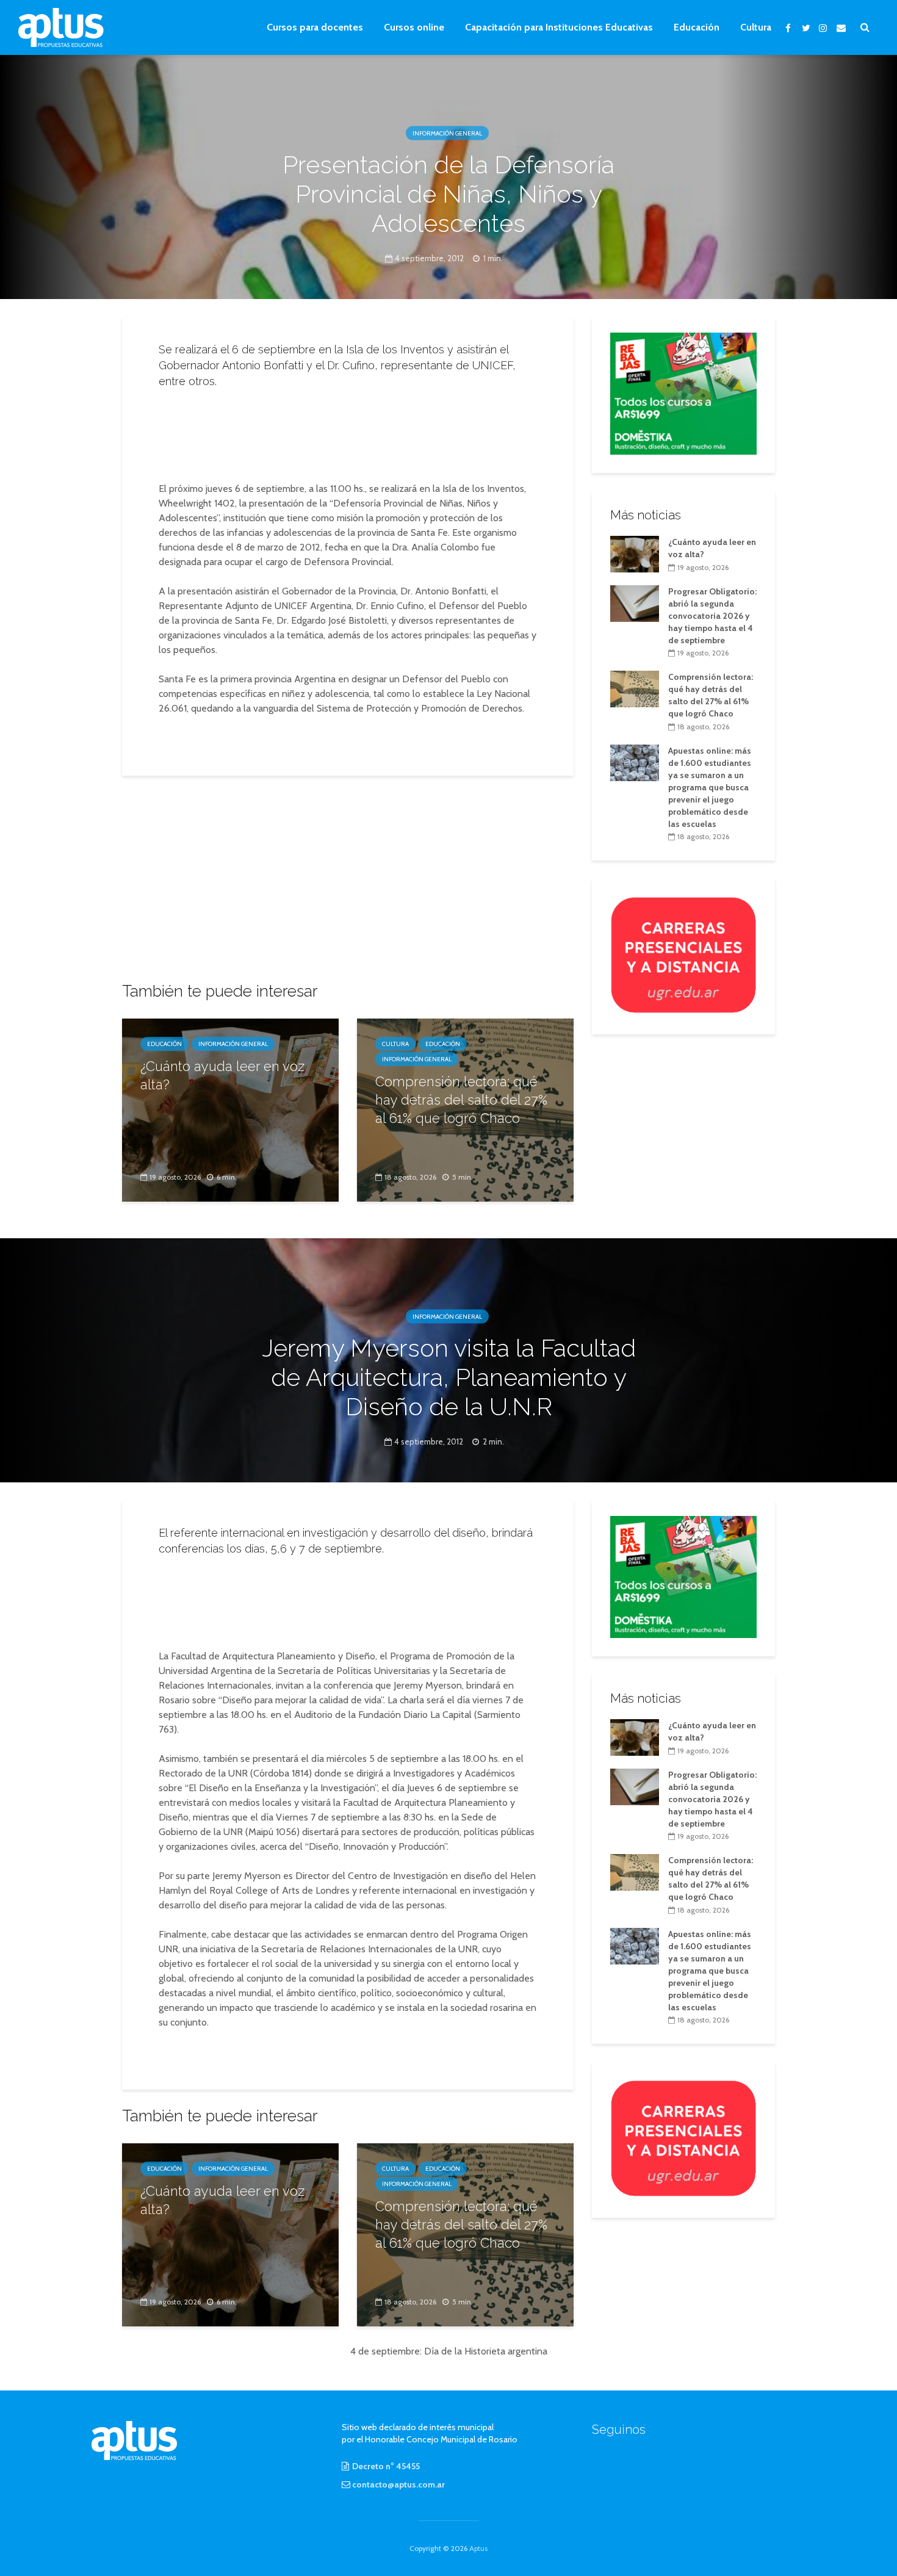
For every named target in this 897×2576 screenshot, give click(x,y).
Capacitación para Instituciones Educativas (559, 27)
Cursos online (414, 27)
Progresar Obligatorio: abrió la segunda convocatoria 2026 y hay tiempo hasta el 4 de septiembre (712, 616)
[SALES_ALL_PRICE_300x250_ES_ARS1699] (683, 392)
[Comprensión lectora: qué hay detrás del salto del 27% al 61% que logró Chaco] (635, 688)
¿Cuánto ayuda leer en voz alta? (222, 1075)
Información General (447, 133)
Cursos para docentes (315, 27)
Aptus (478, 2548)
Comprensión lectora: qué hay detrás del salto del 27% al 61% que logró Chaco (461, 1100)
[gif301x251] (683, 954)
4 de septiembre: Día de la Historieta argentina (449, 2351)
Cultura (756, 27)
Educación (697, 27)
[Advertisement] (348, 431)
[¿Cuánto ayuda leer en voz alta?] (230, 1109)
